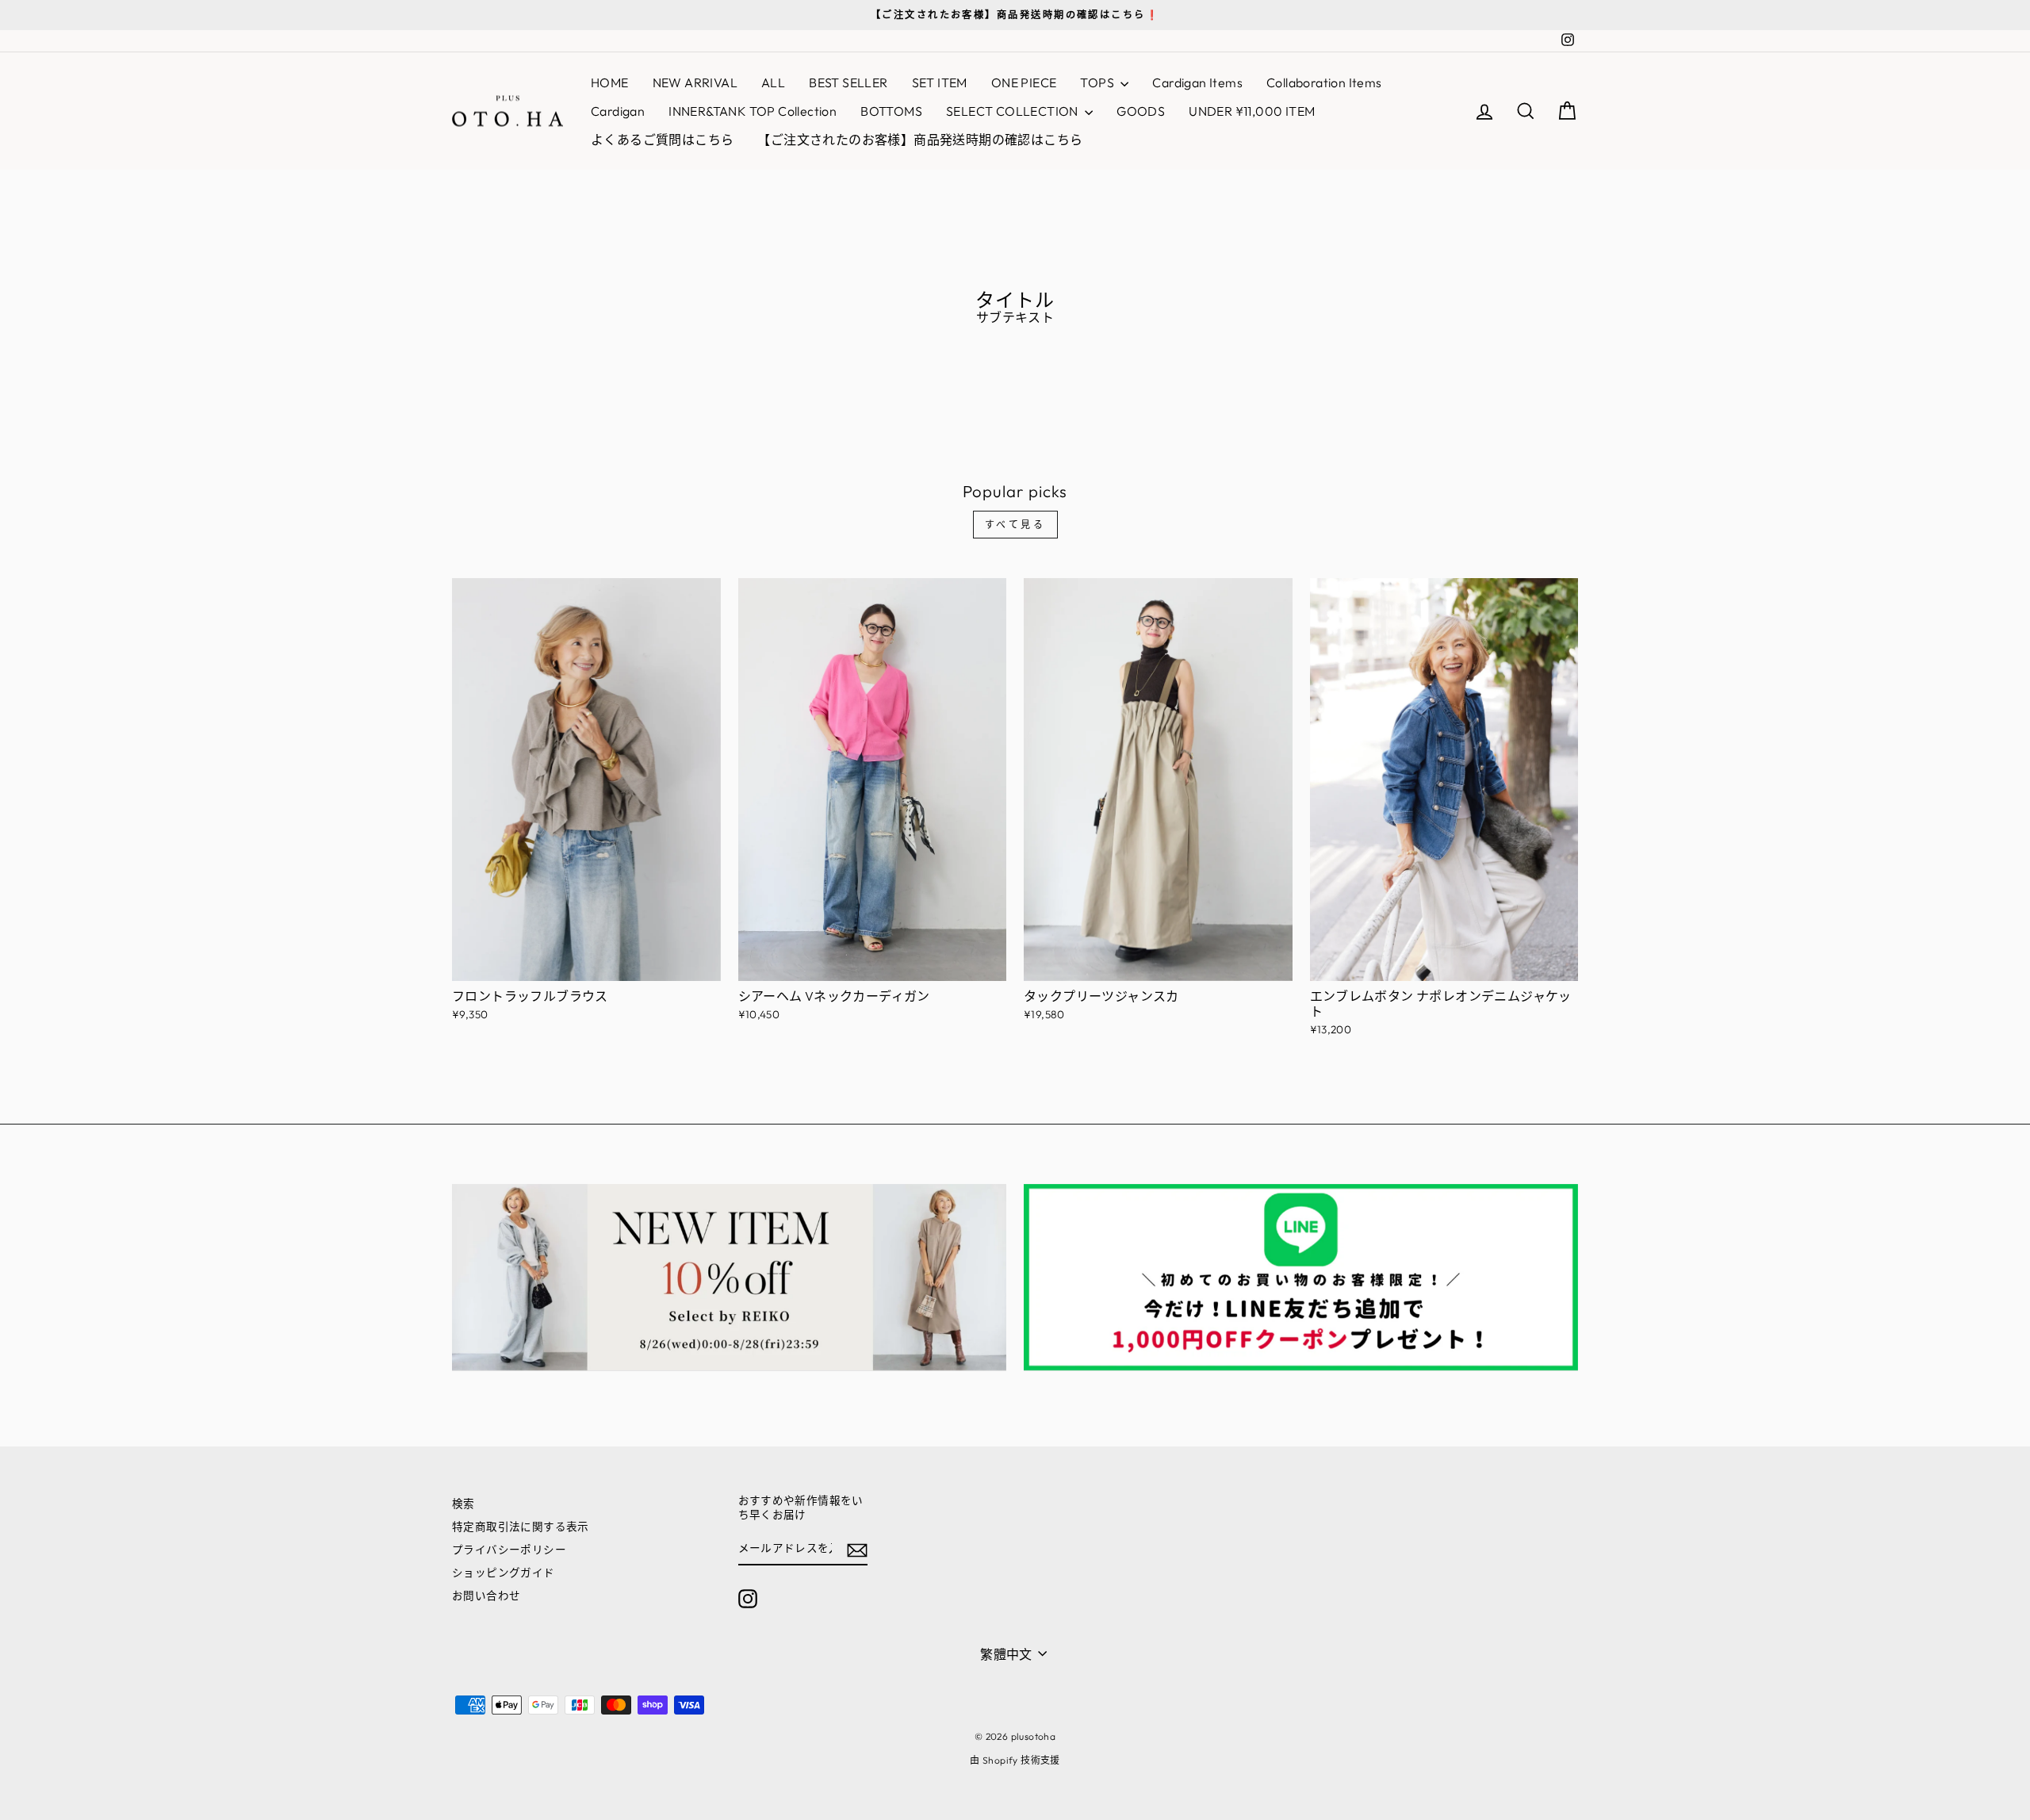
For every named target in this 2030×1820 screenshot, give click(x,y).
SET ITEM (940, 82)
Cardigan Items (1197, 82)
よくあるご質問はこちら (662, 140)
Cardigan (618, 111)
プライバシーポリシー (509, 1550)
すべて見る (1015, 525)
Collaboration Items (1324, 82)
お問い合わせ (486, 1596)
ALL (773, 82)
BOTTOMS (891, 111)
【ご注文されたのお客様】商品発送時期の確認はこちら (920, 140)
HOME (610, 82)
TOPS (1098, 82)
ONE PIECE (1024, 82)
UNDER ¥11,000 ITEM (1252, 111)
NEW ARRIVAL (695, 82)
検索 (463, 1504)
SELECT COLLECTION (1013, 111)
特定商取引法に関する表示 (521, 1527)
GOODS (1141, 111)
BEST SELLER (848, 82)
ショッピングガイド (504, 1573)
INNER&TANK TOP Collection (753, 111)
